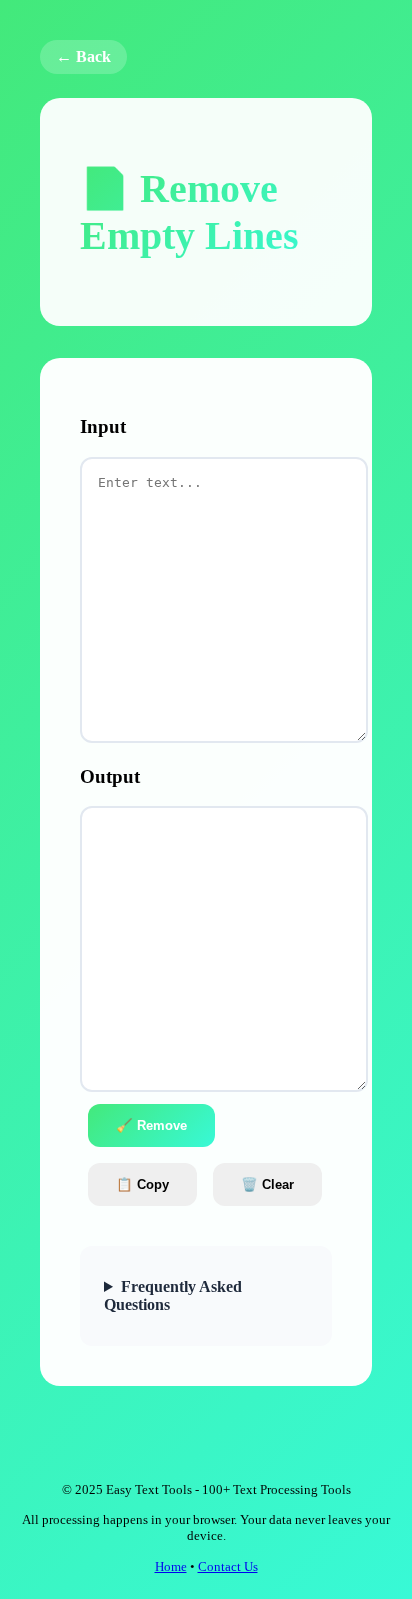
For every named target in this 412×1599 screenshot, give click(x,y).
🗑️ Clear (267, 1184)
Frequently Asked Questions (173, 1295)
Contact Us (228, 1566)
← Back (83, 56)
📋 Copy (142, 1184)
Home (171, 1566)
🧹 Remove (151, 1125)
